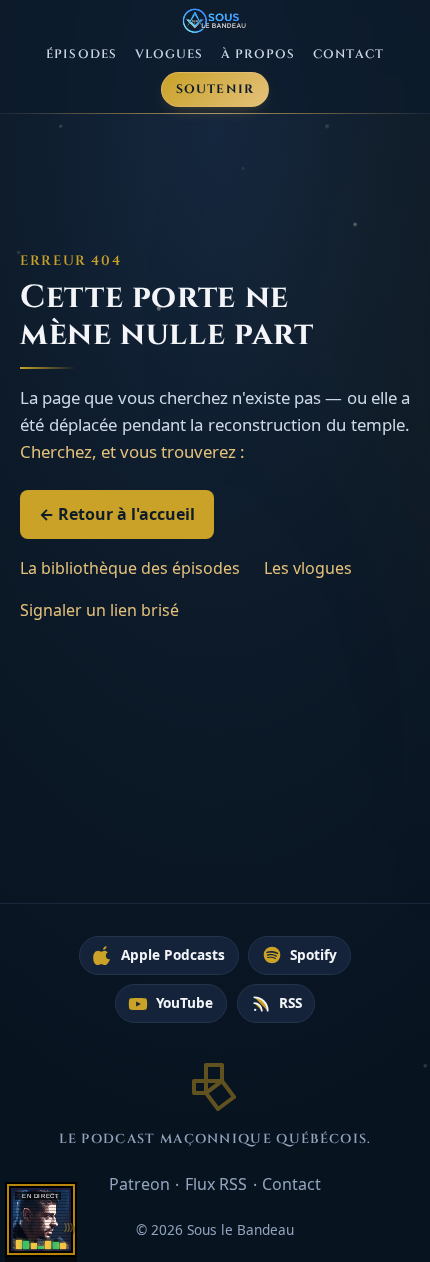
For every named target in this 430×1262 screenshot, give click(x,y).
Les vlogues (308, 568)
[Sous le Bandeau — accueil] (215, 21)
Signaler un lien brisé (99, 610)
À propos (258, 54)
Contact (348, 54)
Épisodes (81, 54)
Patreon (139, 1184)
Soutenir (215, 89)
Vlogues (169, 54)
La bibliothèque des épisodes (130, 568)
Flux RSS (216, 1184)
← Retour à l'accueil (117, 514)
